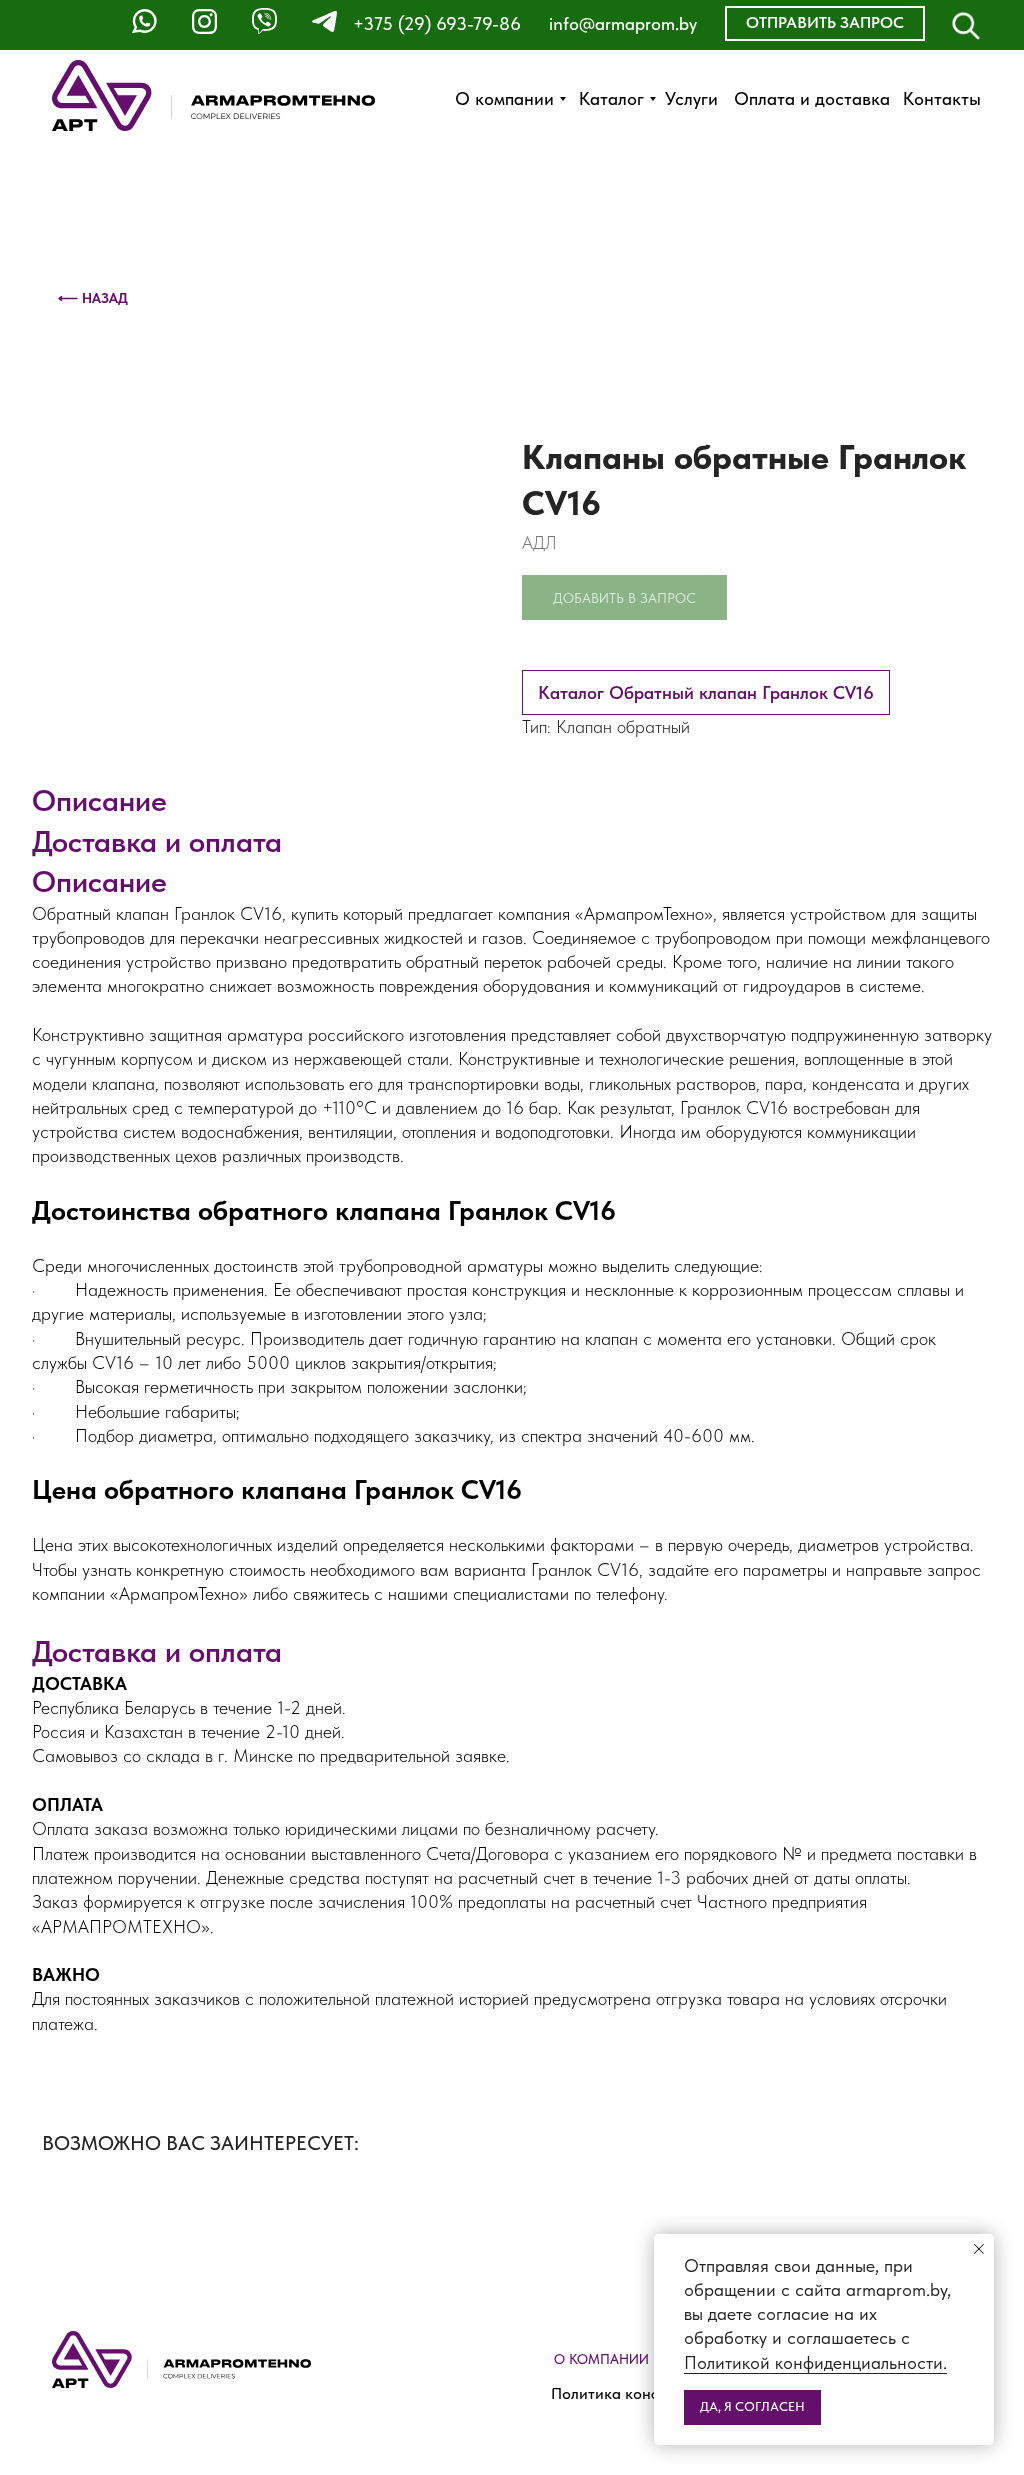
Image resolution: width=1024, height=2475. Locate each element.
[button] (825, 23)
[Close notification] (979, 2249)
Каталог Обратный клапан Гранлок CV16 (706, 692)
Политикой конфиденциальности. (815, 2362)
